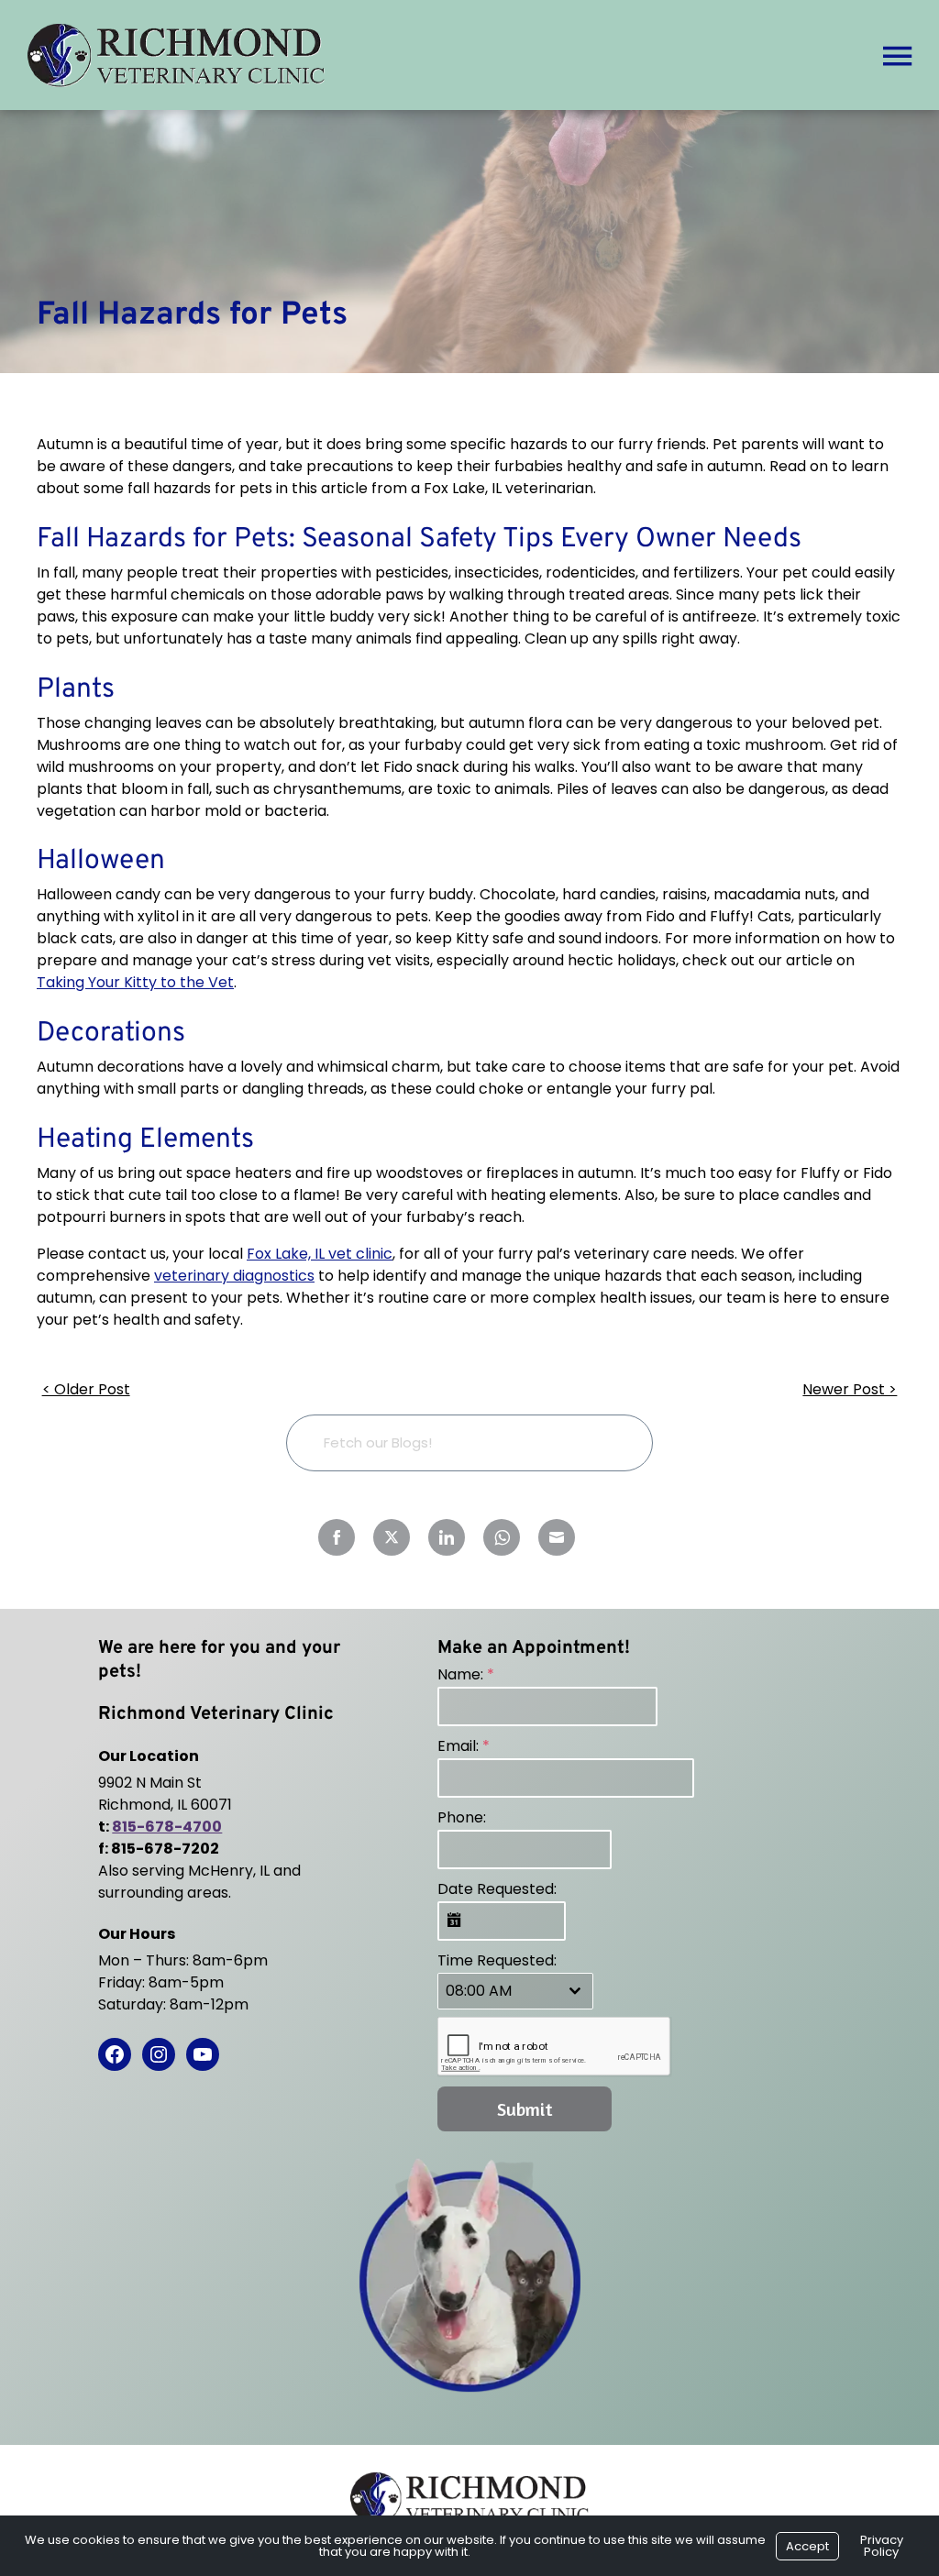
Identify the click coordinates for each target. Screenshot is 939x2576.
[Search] (610, 1442)
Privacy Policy (882, 2546)
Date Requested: (497, 1889)
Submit (525, 2109)
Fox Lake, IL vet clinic (320, 1254)
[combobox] (515, 1991)
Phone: (462, 1817)
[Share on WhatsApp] (502, 1537)
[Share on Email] (557, 1537)
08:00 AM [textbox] (479, 1991)
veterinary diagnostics (234, 1276)
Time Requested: (497, 1960)
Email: (464, 1746)
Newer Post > (850, 1389)
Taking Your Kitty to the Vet (135, 982)
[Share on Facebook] (337, 1537)
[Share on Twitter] (392, 1537)
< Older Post (86, 1389)
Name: (466, 1674)
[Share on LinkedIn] (447, 1537)
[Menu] (897, 55)
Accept (807, 2546)
